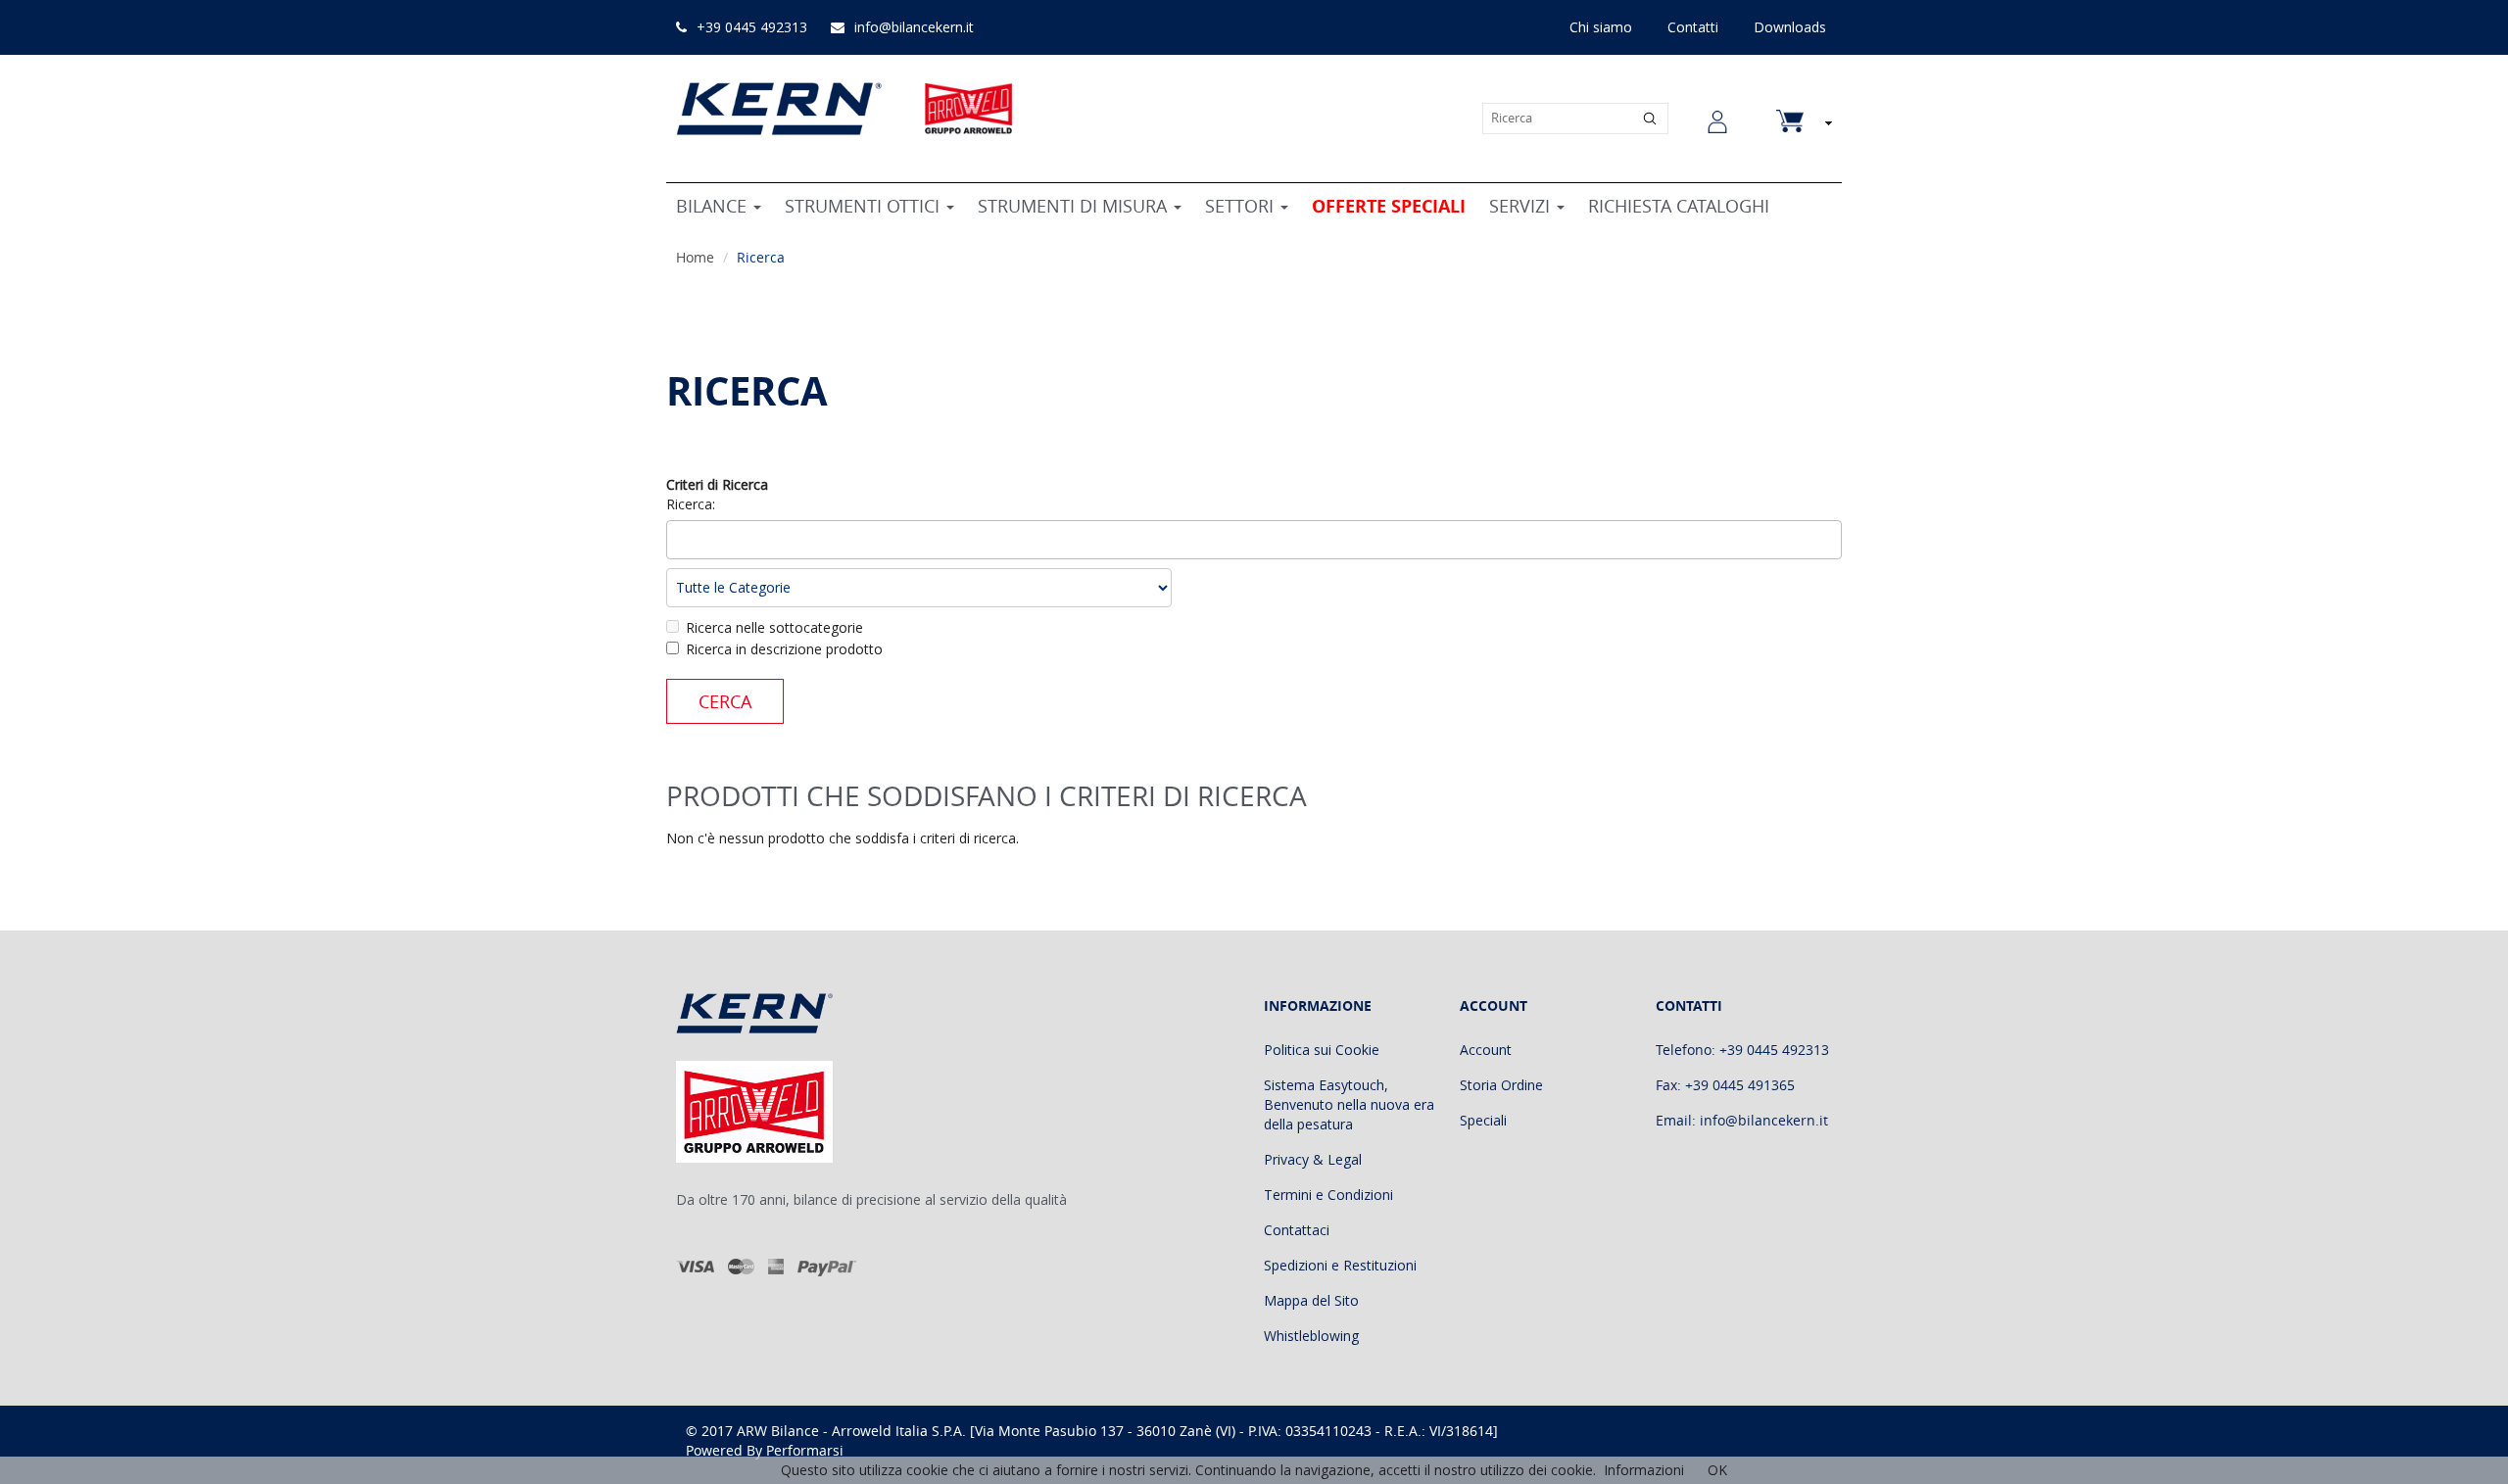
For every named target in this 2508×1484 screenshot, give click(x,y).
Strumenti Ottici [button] (865, 206)
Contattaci (1297, 1230)
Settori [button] (1242, 206)
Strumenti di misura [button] (1075, 206)
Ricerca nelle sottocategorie (774, 627)
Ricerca (761, 257)
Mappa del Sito (1311, 1300)
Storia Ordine (1501, 1085)
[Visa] (696, 1266)
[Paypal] (827, 1266)
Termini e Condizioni (1328, 1195)
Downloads (1790, 27)
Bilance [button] (714, 206)
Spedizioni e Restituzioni (1340, 1265)
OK (1717, 1470)
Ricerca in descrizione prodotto (784, 649)
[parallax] (770, 1017)
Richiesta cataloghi (1679, 206)
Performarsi (805, 1450)
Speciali (1483, 1120)
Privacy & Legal (1313, 1159)
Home (695, 257)
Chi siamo (1601, 27)
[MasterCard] (741, 1266)
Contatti (1693, 27)
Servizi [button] (1522, 206)
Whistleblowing (1311, 1336)
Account (1486, 1050)
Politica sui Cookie (1322, 1050)
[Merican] (776, 1266)
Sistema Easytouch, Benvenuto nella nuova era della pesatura (1349, 1104)
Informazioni (1644, 1470)
